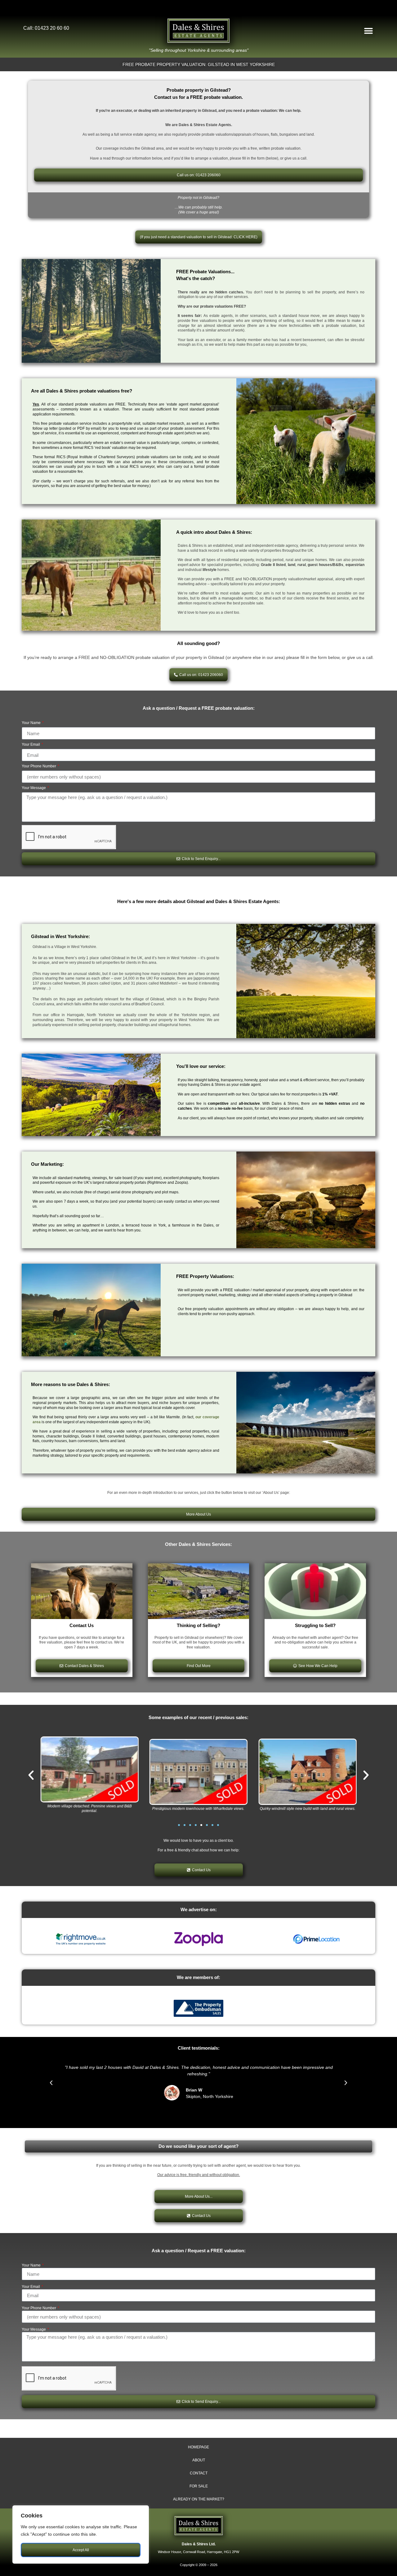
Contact (199, 2473)
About (199, 2460)
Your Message (34, 788)
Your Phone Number (39, 766)
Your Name (32, 723)
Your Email (31, 745)
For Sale (199, 2486)
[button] (368, 31)
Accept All (81, 2550)
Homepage (198, 2447)
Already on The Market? (199, 2499)
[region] (81, 2534)
